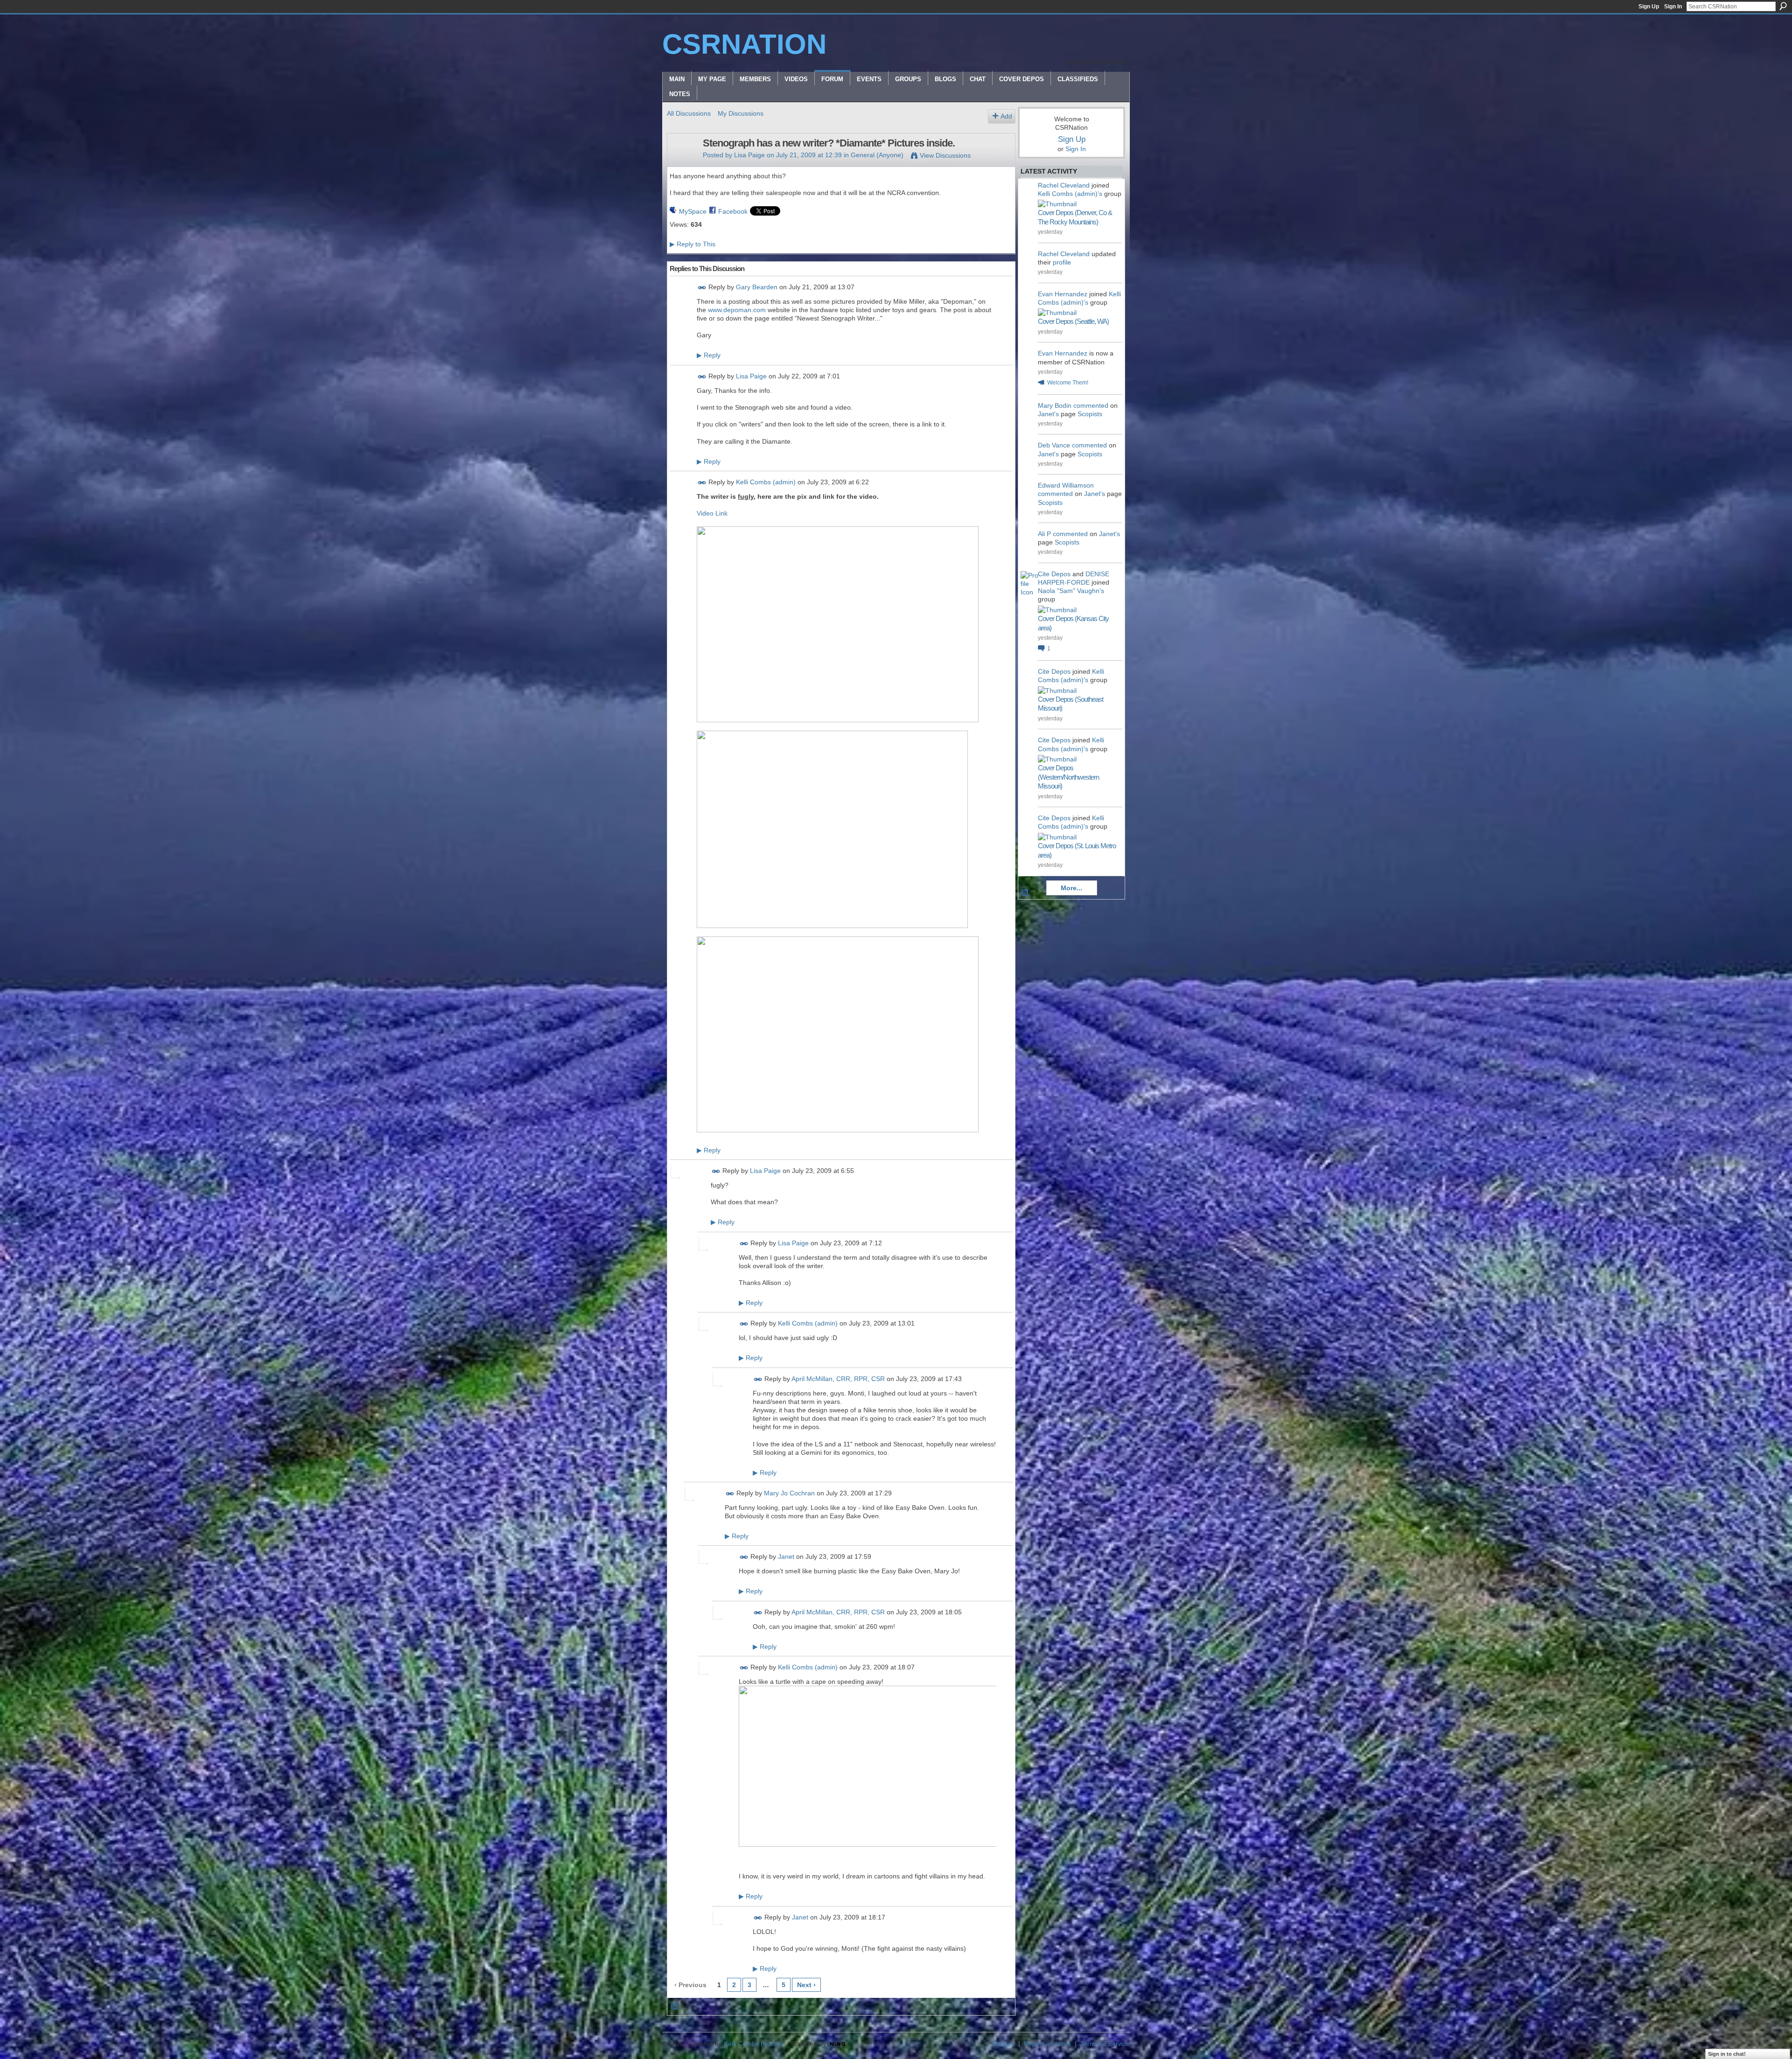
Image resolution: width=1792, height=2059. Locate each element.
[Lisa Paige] (682, 163)
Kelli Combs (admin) (766, 482)
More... (1071, 888)
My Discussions (741, 113)
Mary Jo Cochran (789, 1493)
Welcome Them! (1068, 383)
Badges (1003, 2044)
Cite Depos (1054, 574)
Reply (709, 355)
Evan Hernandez (1063, 294)
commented (1091, 405)
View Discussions (945, 155)
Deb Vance (1054, 445)
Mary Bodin (1055, 405)
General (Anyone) (877, 155)
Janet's (1048, 414)
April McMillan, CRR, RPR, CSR (838, 1379)
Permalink (702, 288)
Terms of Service (1105, 2044)
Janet (786, 1557)
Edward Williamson (1066, 485)
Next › (806, 1985)
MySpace (693, 211)
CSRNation (744, 44)
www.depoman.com (737, 310)
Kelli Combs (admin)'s (1070, 194)
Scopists (1090, 414)
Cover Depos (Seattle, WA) (1073, 321)
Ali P (1044, 534)
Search (1783, 6)
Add (1006, 116)
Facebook (733, 211)
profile (1062, 262)
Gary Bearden (757, 287)
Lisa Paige (749, 155)
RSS (675, 2007)
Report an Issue (1047, 2044)
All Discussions (689, 113)
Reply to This (693, 244)
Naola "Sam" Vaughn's (1071, 591)
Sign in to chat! (1727, 2054)
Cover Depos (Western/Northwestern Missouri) (1068, 777)
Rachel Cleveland (1064, 185)
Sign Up (1649, 7)
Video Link (712, 513)
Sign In (1673, 7)
